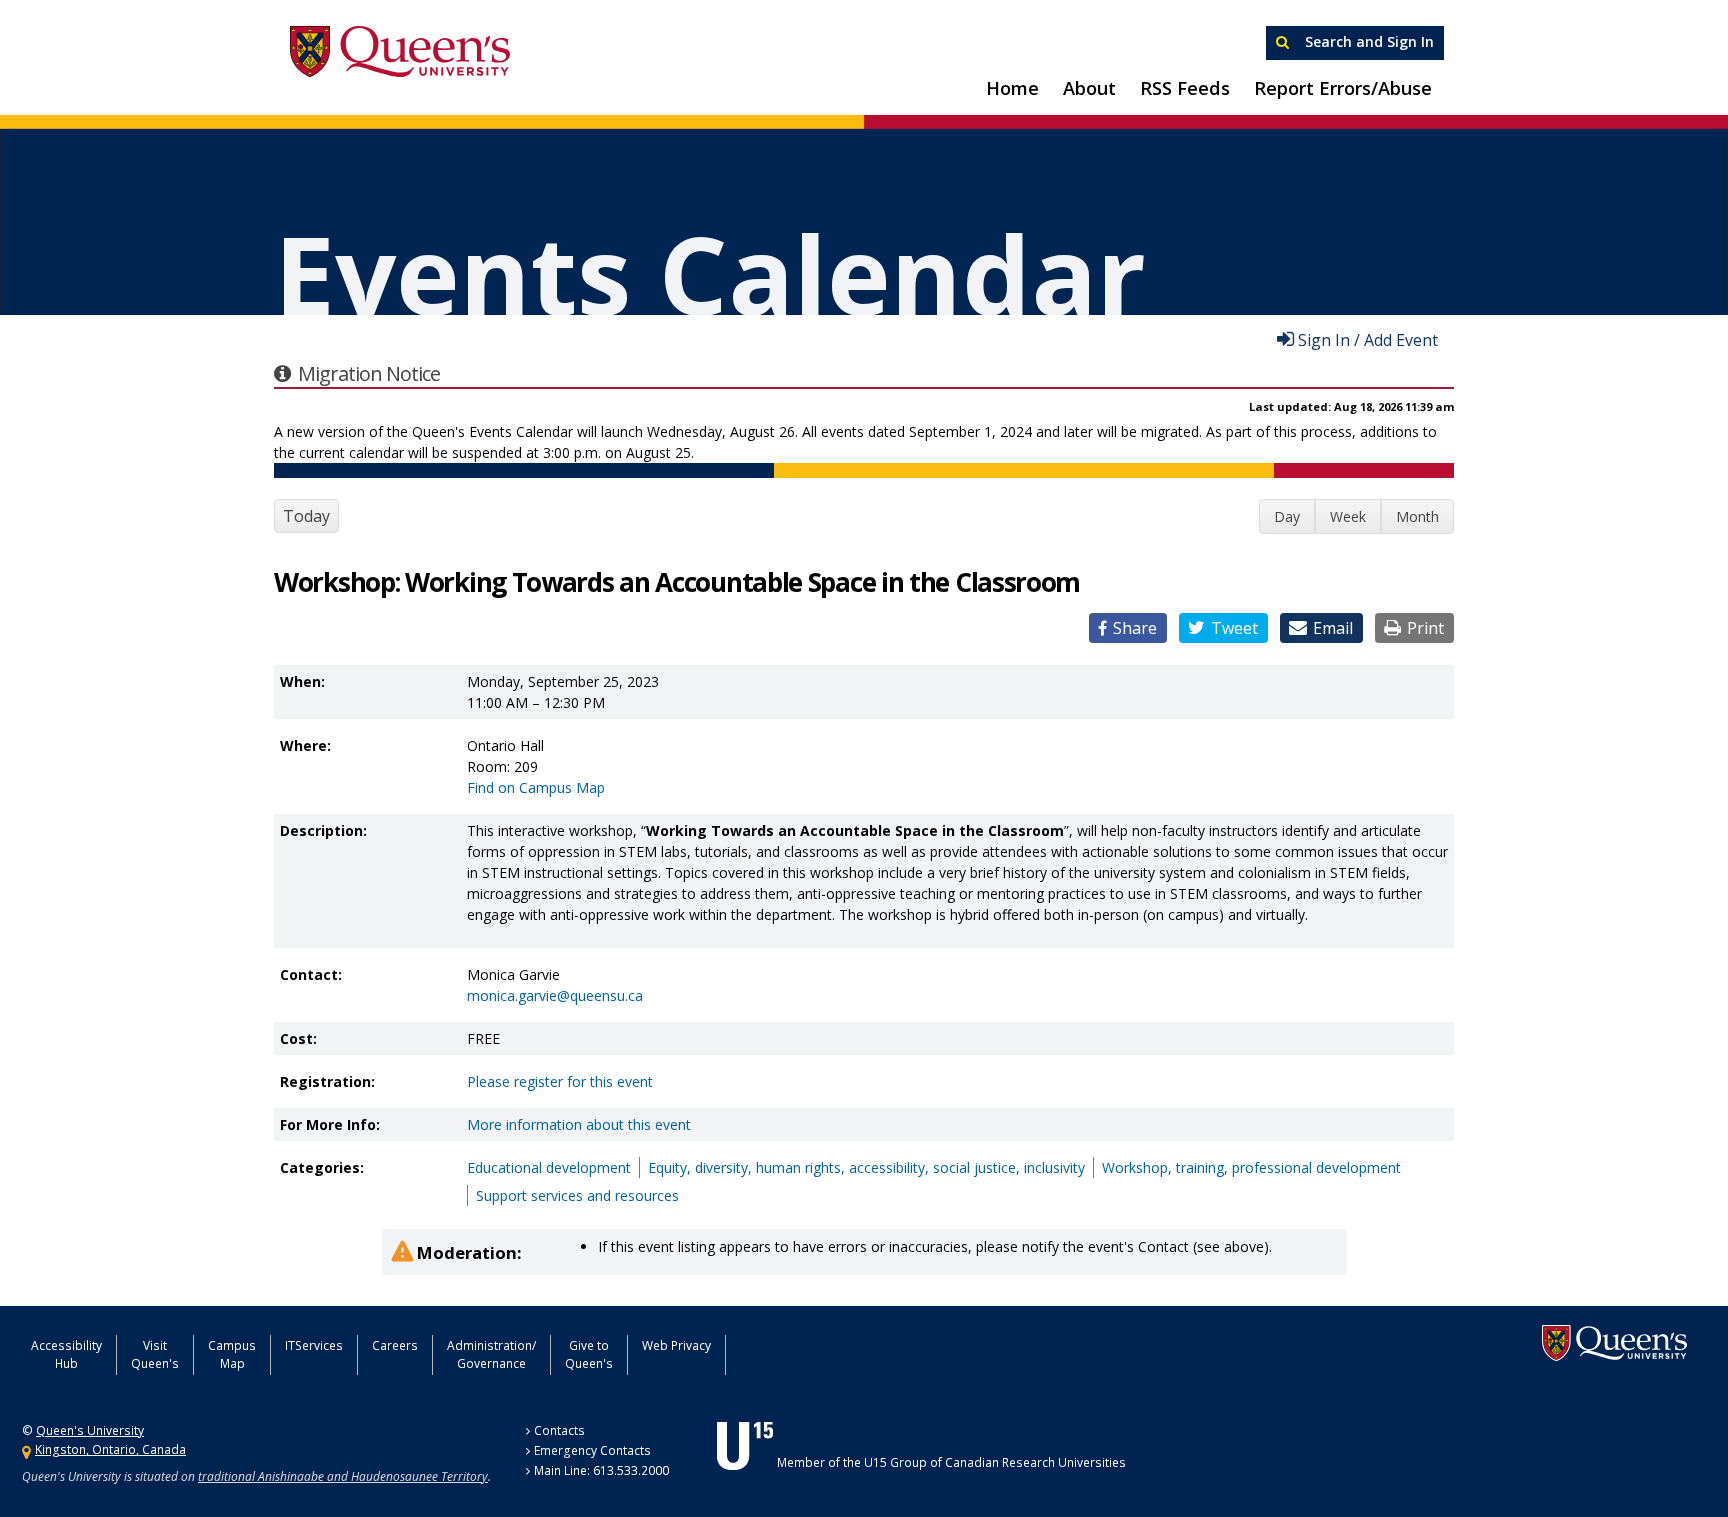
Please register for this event (560, 1081)
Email (1333, 628)
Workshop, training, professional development (1251, 1167)
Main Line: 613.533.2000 (601, 1470)
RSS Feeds (1185, 88)
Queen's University (400, 52)
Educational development (549, 1167)
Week (1348, 516)
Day (1287, 516)
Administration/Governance (491, 1354)
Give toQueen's (589, 1354)
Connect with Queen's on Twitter (769, 1353)
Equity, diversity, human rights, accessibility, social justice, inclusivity (866, 1167)
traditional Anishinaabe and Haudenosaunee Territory (343, 1476)
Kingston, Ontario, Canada (110, 1449)
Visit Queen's (155, 1354)
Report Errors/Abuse (1343, 88)
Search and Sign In (1367, 41)
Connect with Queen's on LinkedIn (968, 1353)
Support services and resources (577, 1195)
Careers (395, 1345)
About (1089, 88)
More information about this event (579, 1124)
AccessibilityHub (66, 1354)
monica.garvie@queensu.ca (555, 995)
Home (1012, 88)
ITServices (314, 1345)
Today (306, 516)
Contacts (559, 1430)
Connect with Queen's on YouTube (917, 1353)
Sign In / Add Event (1368, 339)
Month (1417, 516)
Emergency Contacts (592, 1450)
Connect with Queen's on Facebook (818, 1353)
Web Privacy (676, 1345)
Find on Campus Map (536, 787)
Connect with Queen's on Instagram (867, 1353)
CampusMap (232, 1354)
